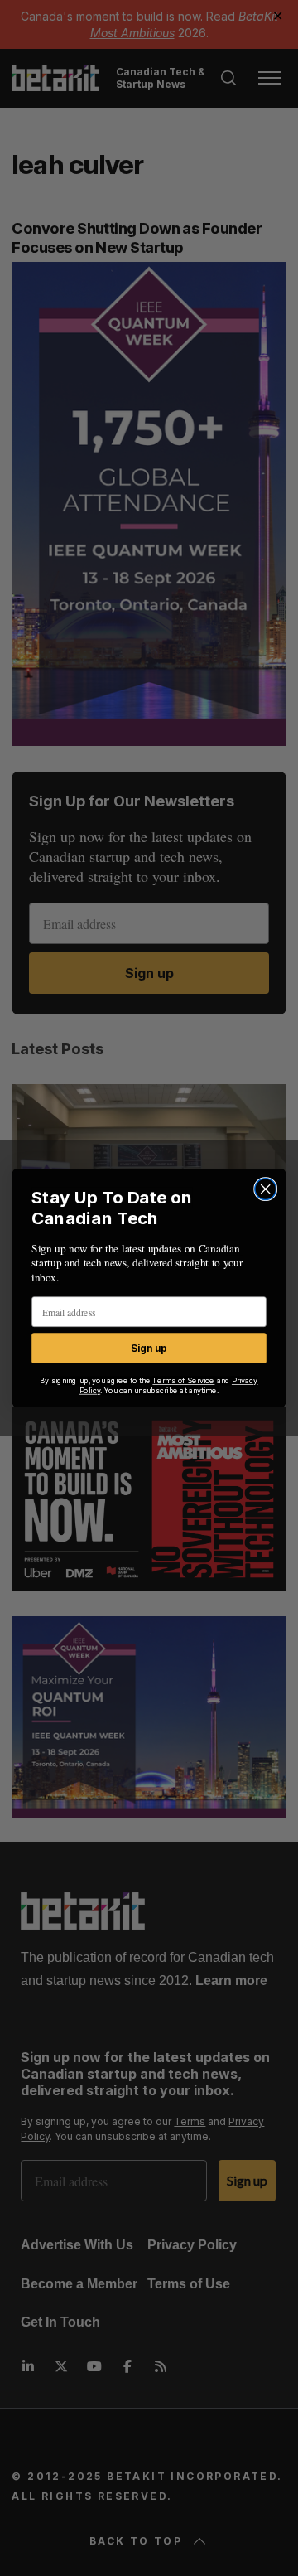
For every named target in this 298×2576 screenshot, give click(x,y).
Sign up (149, 1348)
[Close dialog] (266, 1189)
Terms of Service (183, 1381)
